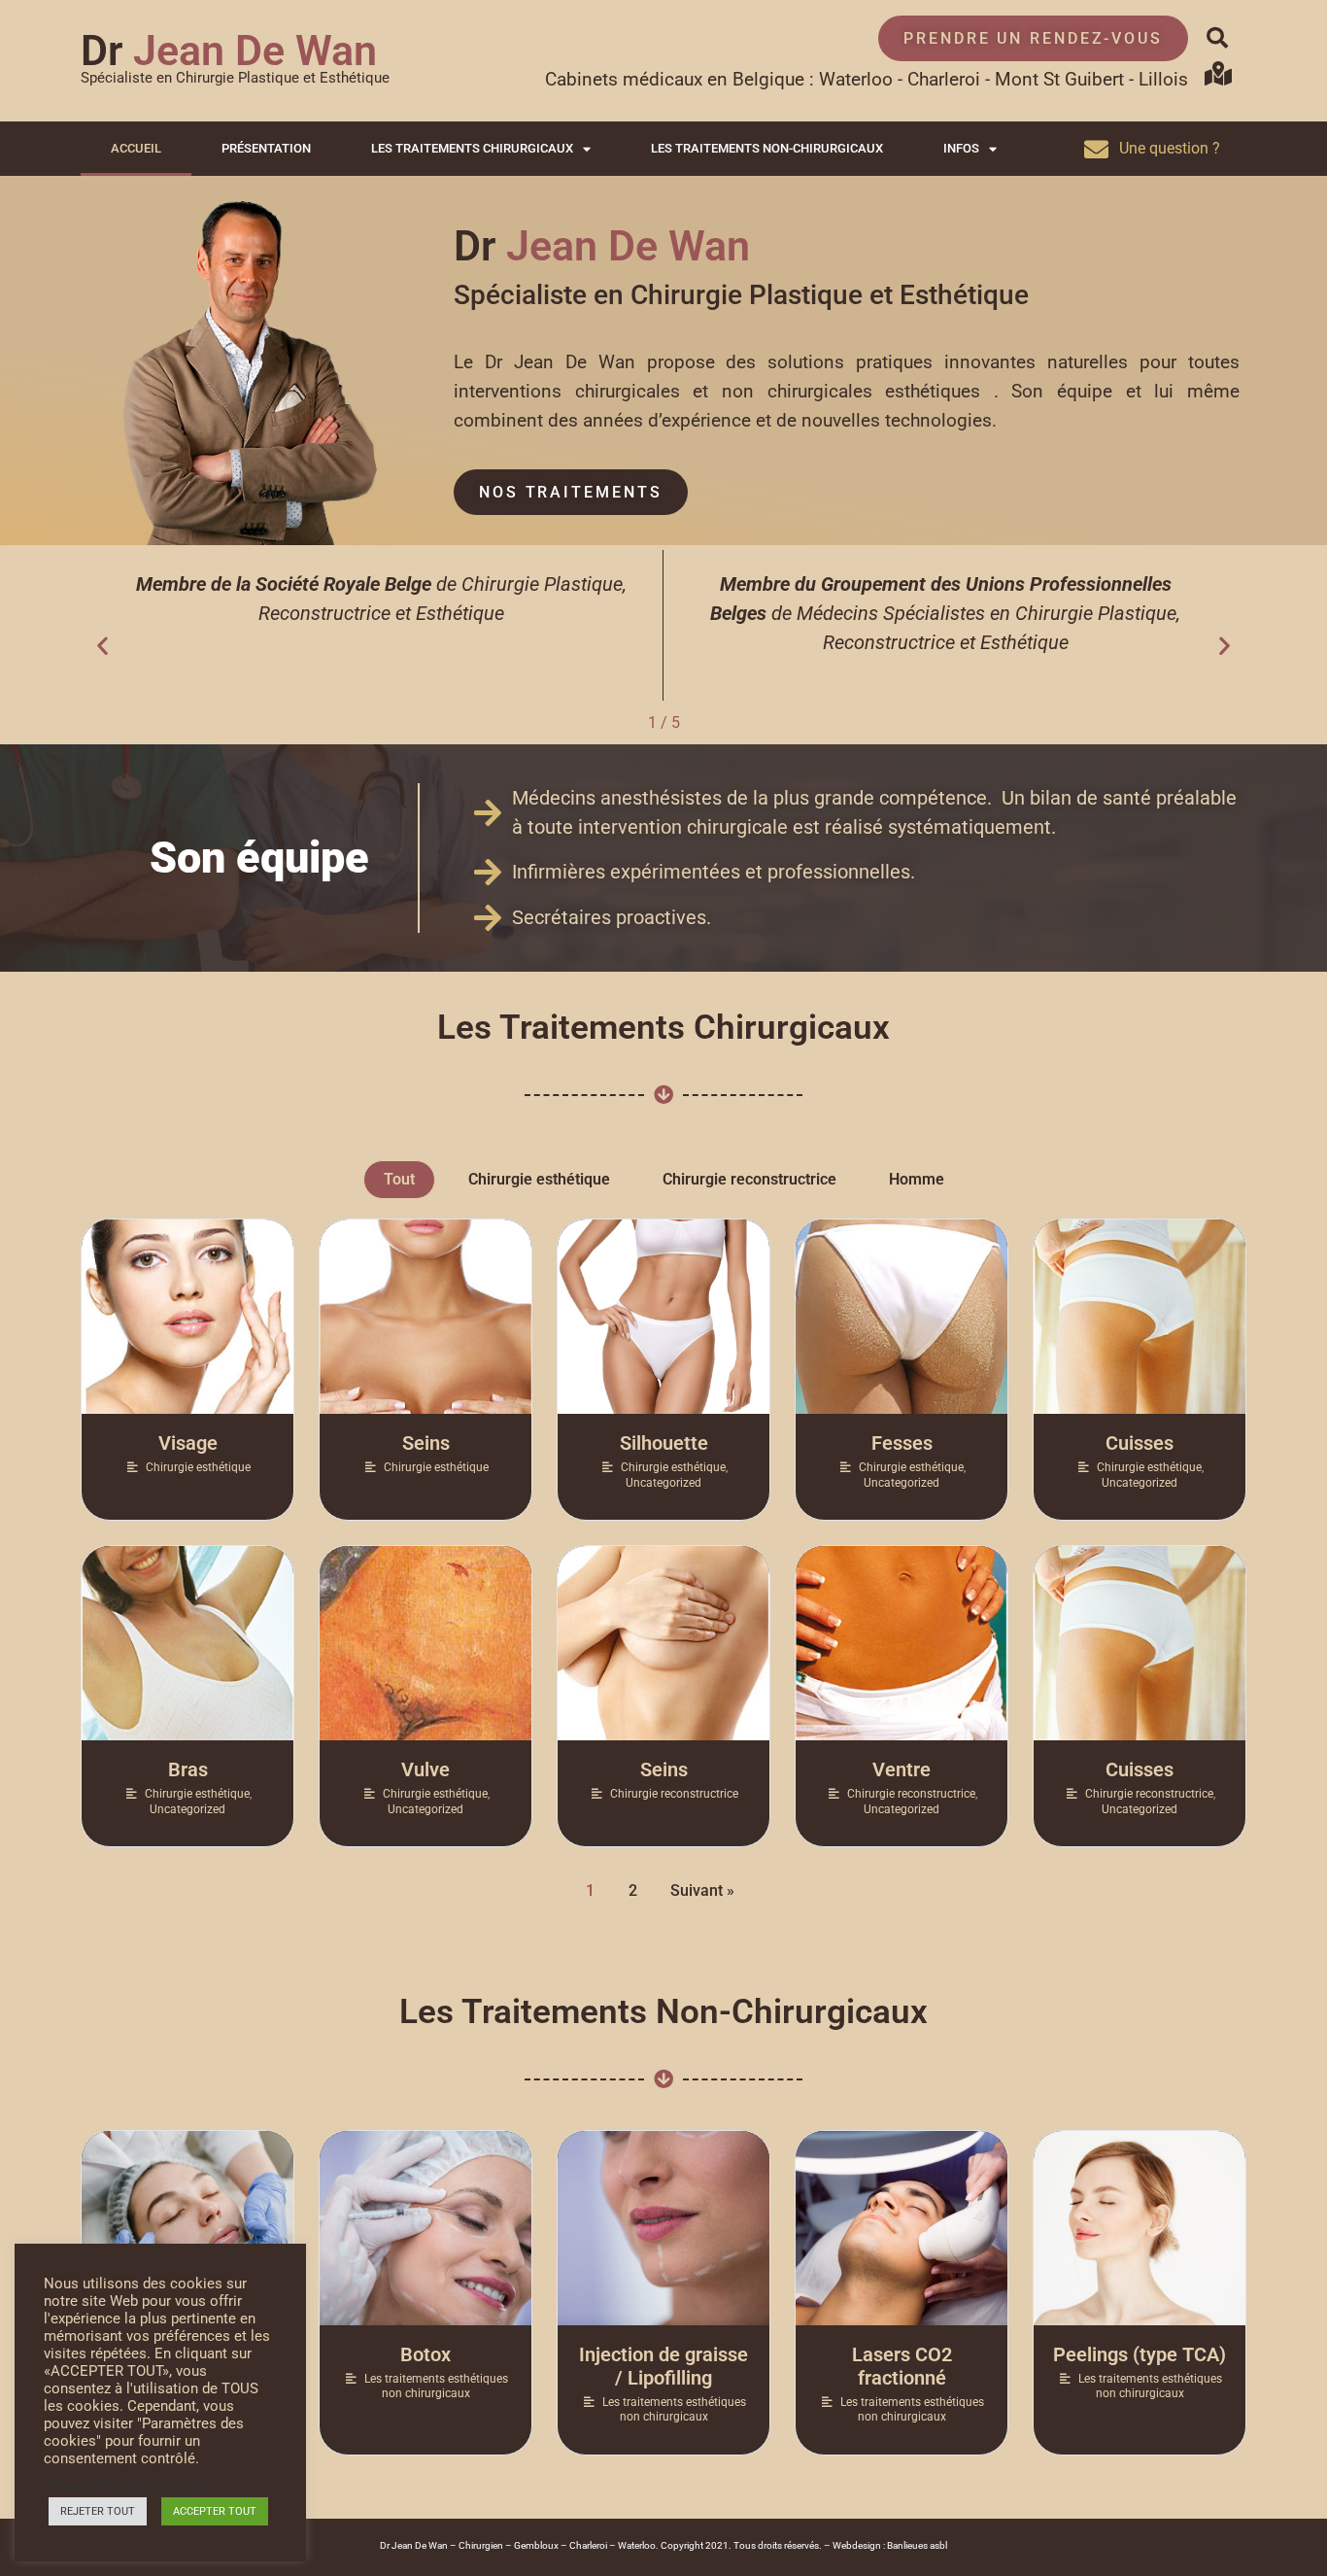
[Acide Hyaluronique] (187, 2228)
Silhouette (664, 1443)
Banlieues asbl (917, 2545)
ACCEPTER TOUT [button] (215, 2511)
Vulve (425, 1769)
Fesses (902, 1443)
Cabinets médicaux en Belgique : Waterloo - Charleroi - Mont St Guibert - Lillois (867, 79)
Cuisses (1140, 1443)
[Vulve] (425, 1643)
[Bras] (187, 1643)
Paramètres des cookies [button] (128, 2484)
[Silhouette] (663, 1317)
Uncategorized (663, 1483)
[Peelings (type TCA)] (1140, 2228)
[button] (1217, 38)
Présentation (266, 148)
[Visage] (187, 1317)
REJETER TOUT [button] (98, 2511)
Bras (188, 1769)
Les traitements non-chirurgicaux (767, 148)
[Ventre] (902, 1643)
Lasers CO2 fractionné (902, 2366)
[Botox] (425, 2228)
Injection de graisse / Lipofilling (663, 2366)
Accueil (136, 148)
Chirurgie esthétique (539, 1179)
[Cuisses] (1140, 1317)
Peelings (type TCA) (1140, 2354)
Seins (426, 1443)
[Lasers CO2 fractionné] (902, 2228)
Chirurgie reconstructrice (749, 1179)
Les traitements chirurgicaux (472, 148)
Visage (188, 1443)
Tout (399, 1179)
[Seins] (425, 1317)
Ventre (902, 1769)
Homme (917, 1179)
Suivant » (702, 1890)
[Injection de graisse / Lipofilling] (663, 2228)
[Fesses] (902, 1317)
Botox (425, 2354)
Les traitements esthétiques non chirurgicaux (436, 2387)
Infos (961, 148)
